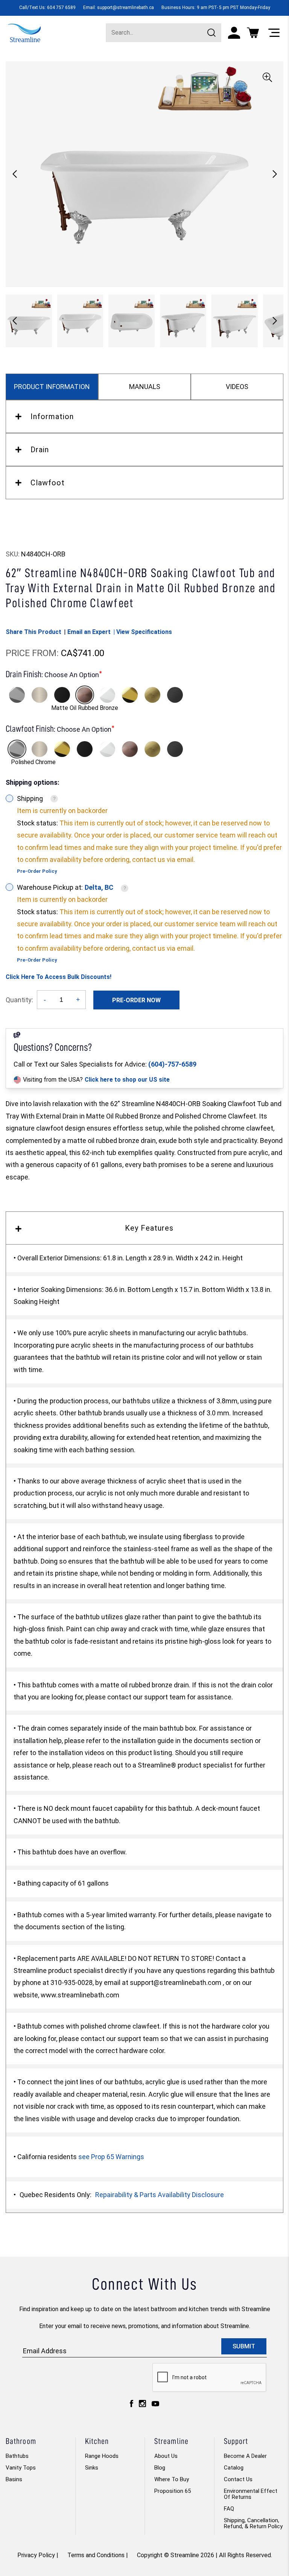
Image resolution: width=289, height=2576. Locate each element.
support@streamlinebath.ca (125, 8)
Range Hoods (102, 2456)
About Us (166, 2456)
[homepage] (24, 32)
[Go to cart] (253, 33)
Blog (160, 2468)
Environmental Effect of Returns (251, 2494)
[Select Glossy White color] (107, 695)
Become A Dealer (245, 2456)
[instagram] (142, 2405)
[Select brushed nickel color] (40, 695)
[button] (275, 174)
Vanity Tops (21, 2468)
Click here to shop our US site (127, 1080)
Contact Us (238, 2479)
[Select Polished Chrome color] (17, 695)
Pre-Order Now (136, 1000)
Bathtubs (17, 2456)
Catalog (234, 2468)
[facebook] (132, 2405)
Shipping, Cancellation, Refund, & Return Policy (253, 2523)
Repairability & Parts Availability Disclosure (160, 2195)
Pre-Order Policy (37, 871)
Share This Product (33, 632)
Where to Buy (172, 2479)
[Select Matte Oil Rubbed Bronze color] (85, 695)
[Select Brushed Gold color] (152, 695)
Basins (14, 2479)
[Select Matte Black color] (62, 695)
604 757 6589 (61, 8)
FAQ (229, 2509)
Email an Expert (89, 632)
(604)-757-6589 (172, 1064)
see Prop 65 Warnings (111, 2157)
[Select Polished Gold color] (130, 695)
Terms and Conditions (96, 2555)
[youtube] (155, 2406)
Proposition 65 (173, 2491)
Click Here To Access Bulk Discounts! (59, 977)
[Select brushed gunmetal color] (175, 695)
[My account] (234, 33)
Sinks (92, 2468)
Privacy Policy (36, 2555)
